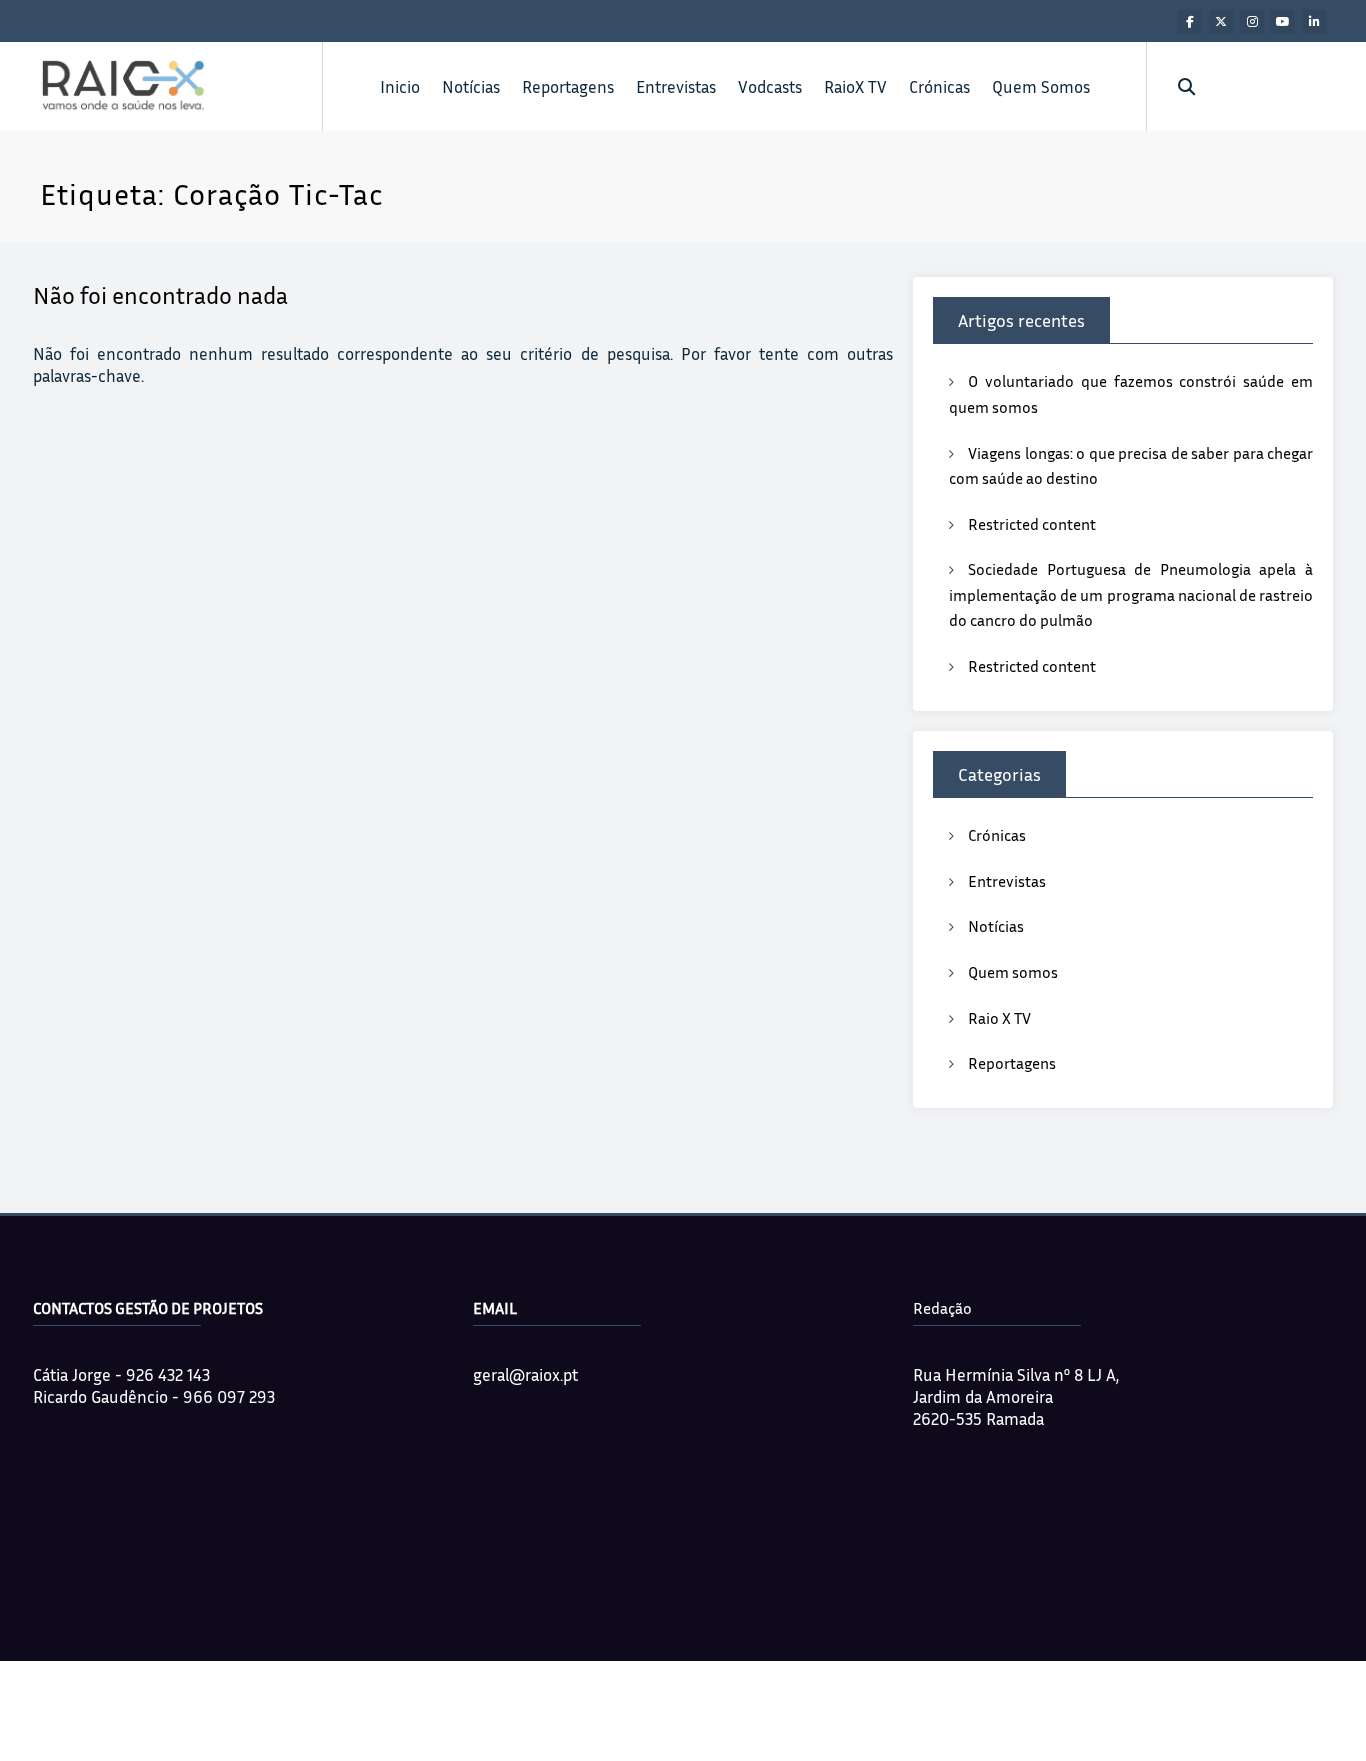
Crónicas (939, 86)
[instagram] (1252, 22)
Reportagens (568, 86)
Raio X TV (999, 1018)
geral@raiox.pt (525, 1374)
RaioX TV (855, 86)
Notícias (471, 86)
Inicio (400, 86)
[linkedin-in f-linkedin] (1314, 22)
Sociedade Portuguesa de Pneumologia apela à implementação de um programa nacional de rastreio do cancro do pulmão (1131, 594)
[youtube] (1283, 22)
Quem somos (1013, 972)
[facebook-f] (1190, 22)
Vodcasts (770, 86)
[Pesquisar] (1186, 86)
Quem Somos (1041, 86)
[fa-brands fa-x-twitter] (1221, 22)
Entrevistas (676, 86)
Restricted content (1032, 524)
